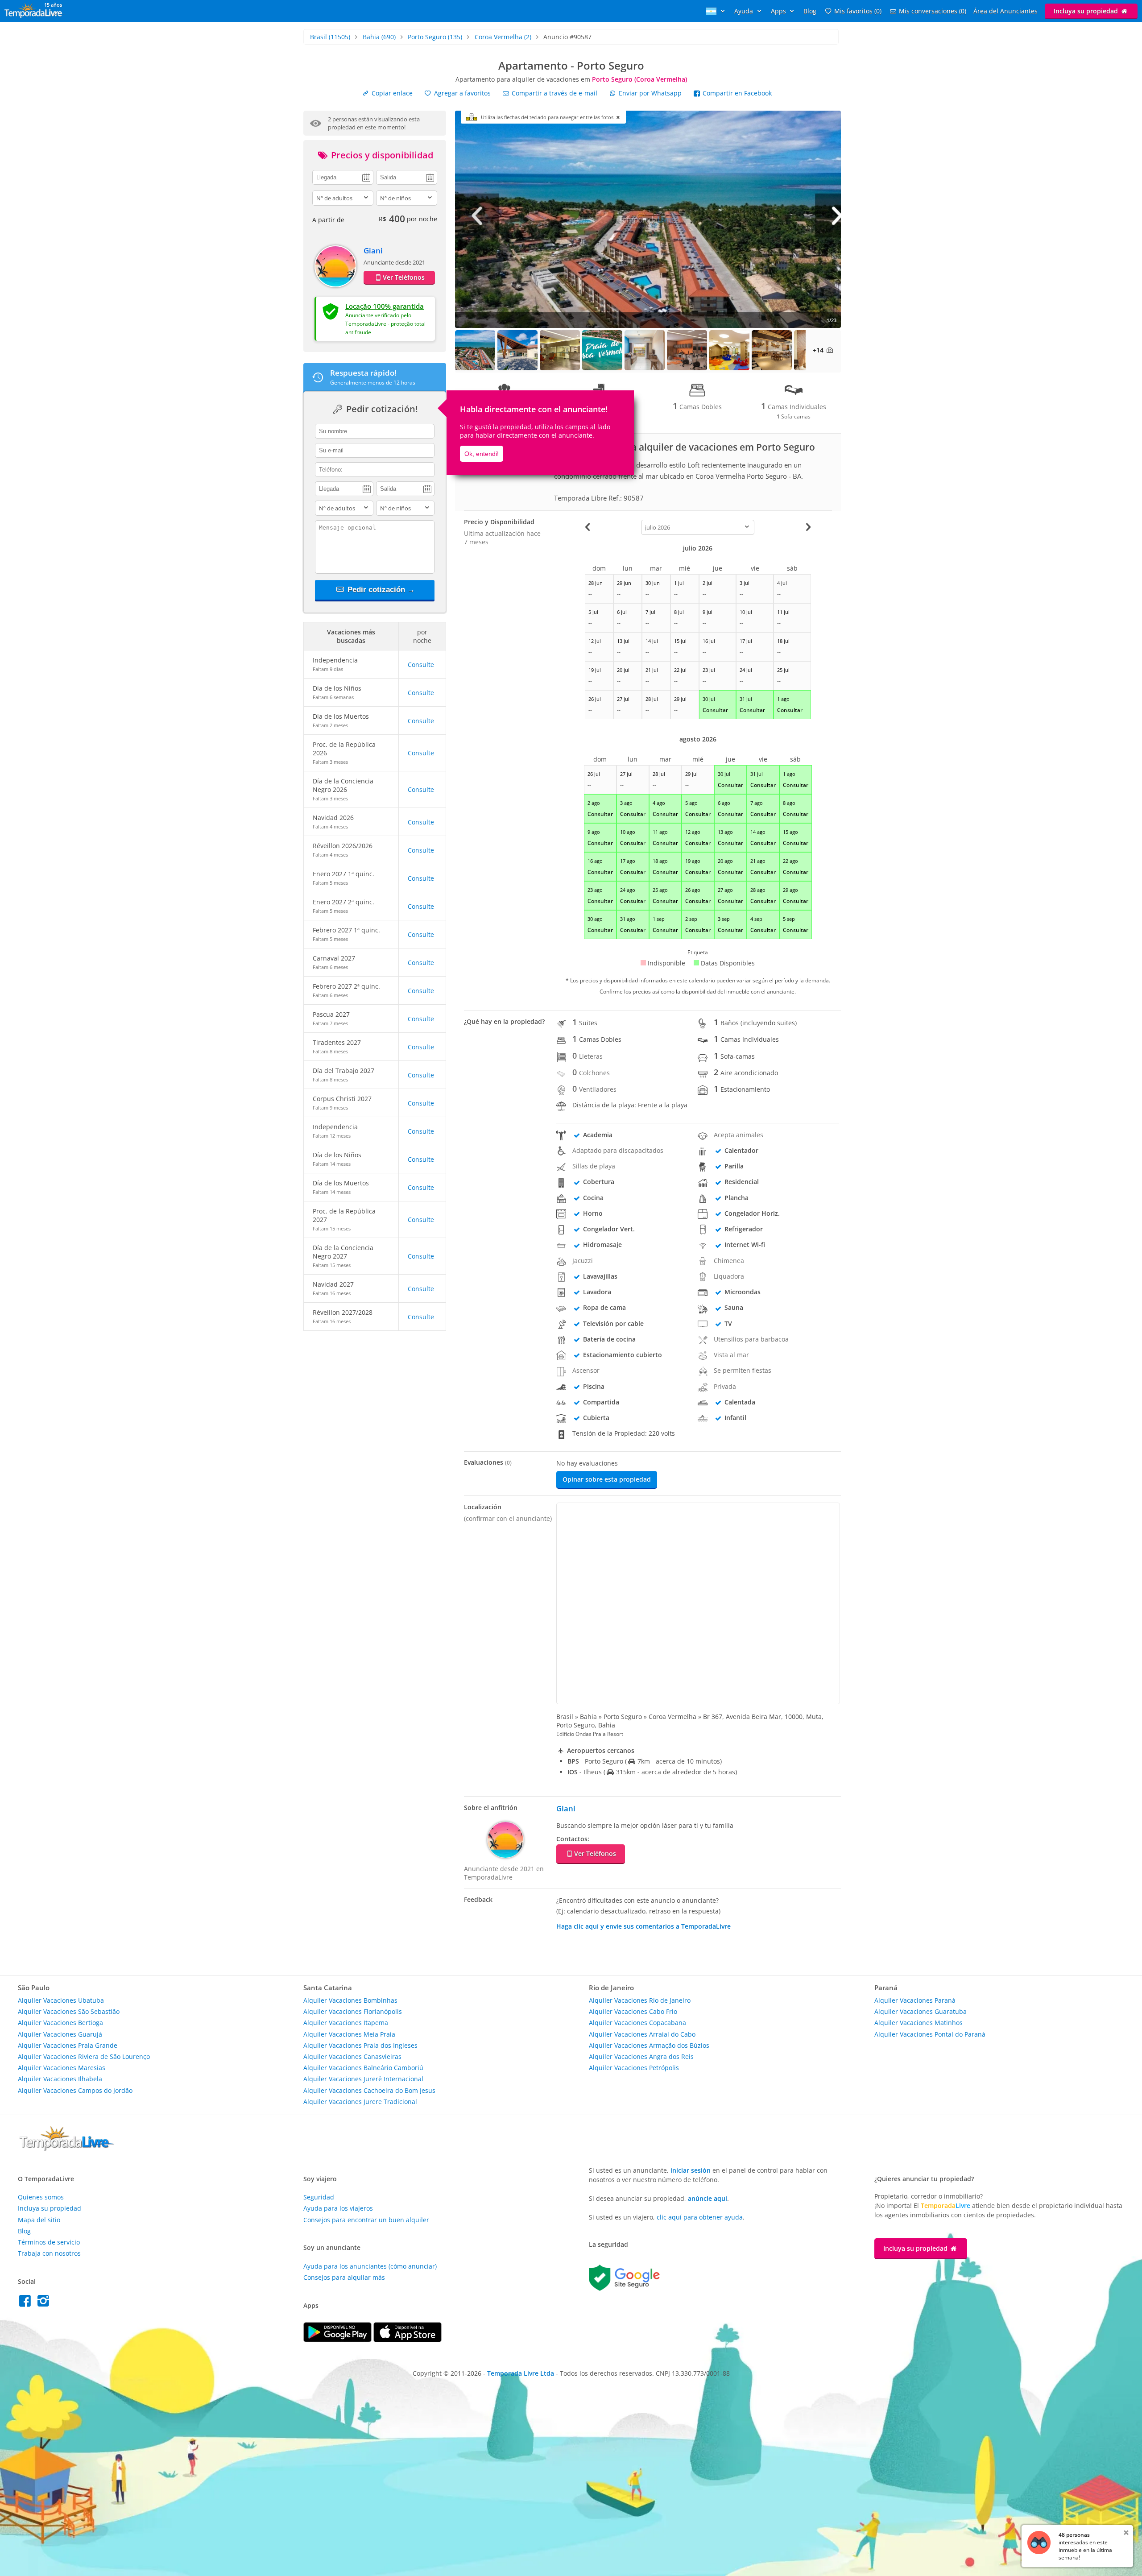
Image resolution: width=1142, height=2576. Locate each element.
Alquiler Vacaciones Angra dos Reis (641, 2056)
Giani (373, 251)
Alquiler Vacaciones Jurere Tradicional (360, 2102)
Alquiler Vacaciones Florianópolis (353, 2011)
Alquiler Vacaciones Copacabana (637, 2023)
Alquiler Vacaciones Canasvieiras (352, 2056)
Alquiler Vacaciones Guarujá (60, 2034)
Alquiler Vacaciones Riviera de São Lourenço (84, 2056)
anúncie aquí (708, 2198)
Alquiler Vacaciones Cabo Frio (633, 2011)
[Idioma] (716, 11)
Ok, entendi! (482, 454)
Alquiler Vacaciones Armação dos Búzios (649, 2045)
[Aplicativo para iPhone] (408, 2340)
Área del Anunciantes (1005, 11)
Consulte (421, 665)
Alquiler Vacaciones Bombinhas (350, 2000)
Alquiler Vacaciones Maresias (62, 2068)
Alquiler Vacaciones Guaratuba (921, 2011)
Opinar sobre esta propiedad (607, 1479)
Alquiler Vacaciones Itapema (346, 2023)
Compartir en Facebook (736, 93)
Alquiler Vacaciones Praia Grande (68, 2045)
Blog (810, 11)
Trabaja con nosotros (49, 2253)
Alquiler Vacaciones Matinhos (919, 2023)
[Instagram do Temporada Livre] (44, 2303)
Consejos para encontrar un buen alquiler (366, 2220)
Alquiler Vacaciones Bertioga (60, 2023)
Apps (779, 11)
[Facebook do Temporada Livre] (27, 2303)
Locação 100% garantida (385, 306)
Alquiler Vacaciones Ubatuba (61, 2000)
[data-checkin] (343, 177)
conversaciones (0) (933, 11)
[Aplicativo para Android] (338, 2340)
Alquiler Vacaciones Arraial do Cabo (642, 2034)
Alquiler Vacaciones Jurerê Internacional (363, 2079)
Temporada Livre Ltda (521, 2373)
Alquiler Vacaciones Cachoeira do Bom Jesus (369, 2090)
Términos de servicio (49, 2242)
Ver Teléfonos (404, 277)
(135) (435, 37)
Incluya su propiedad (1087, 11)
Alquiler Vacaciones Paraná (915, 2000)
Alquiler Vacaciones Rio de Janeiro (640, 2000)
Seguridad (319, 2197)
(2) (503, 37)
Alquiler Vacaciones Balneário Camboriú (363, 2068)
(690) (379, 37)
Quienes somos (41, 2197)
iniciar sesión (691, 2170)
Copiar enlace (391, 93)
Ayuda (745, 11)
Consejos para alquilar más (344, 2277)
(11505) (330, 37)
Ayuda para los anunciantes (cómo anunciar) (370, 2266)
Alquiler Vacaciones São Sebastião (69, 2011)
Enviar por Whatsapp (650, 93)
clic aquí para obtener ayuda (700, 2217)
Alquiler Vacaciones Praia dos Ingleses (360, 2045)
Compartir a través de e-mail (554, 93)
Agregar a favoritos (461, 93)
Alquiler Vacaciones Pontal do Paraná (930, 2034)
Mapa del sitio (39, 2220)
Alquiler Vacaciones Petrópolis (634, 2068)
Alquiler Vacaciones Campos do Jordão (75, 2090)
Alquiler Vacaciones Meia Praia (349, 2034)
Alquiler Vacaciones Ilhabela (60, 2079)
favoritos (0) (858, 11)
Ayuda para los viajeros (338, 2208)
